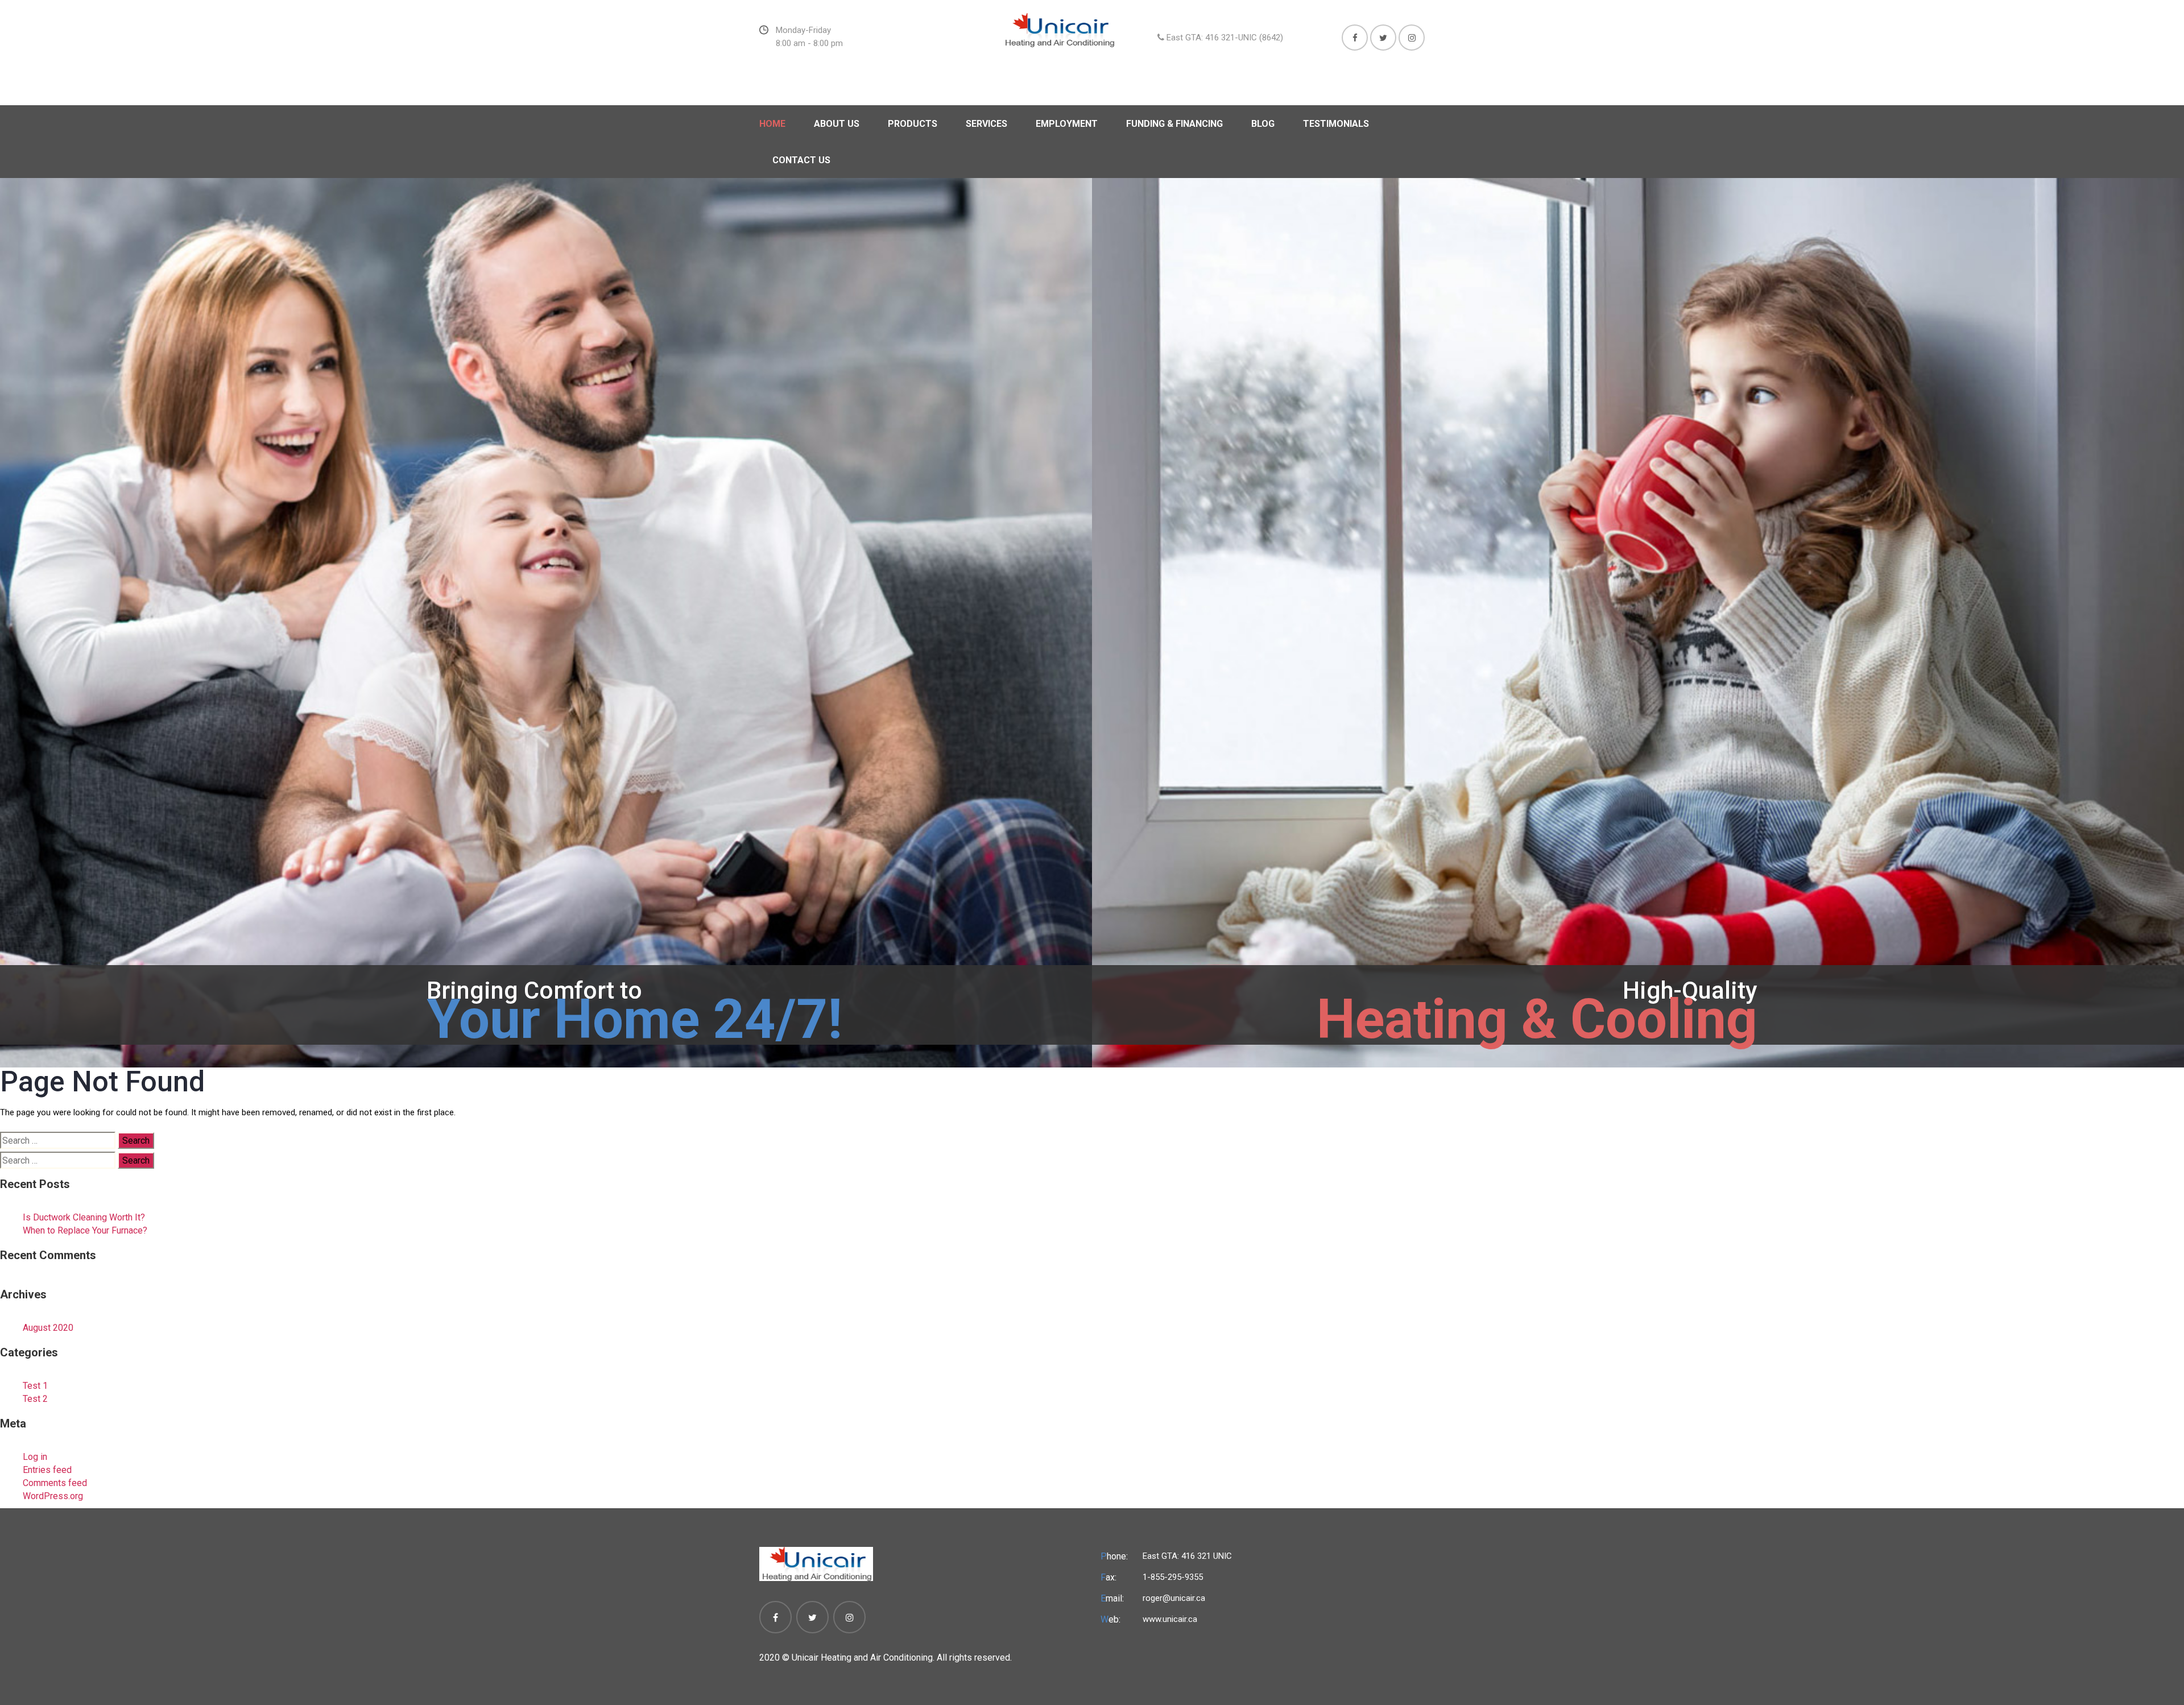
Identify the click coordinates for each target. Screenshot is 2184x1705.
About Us (837, 124)
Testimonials (1336, 124)
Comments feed (55, 1483)
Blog (1263, 124)
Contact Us (801, 160)
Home (772, 124)
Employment (1067, 124)
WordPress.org (53, 1496)
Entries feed (47, 1470)
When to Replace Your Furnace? (85, 1230)
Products (913, 124)
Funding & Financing (1174, 124)
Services (986, 124)
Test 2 (35, 1399)
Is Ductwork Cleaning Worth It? (84, 1217)
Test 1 (35, 1386)
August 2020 (48, 1328)
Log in (35, 1457)
